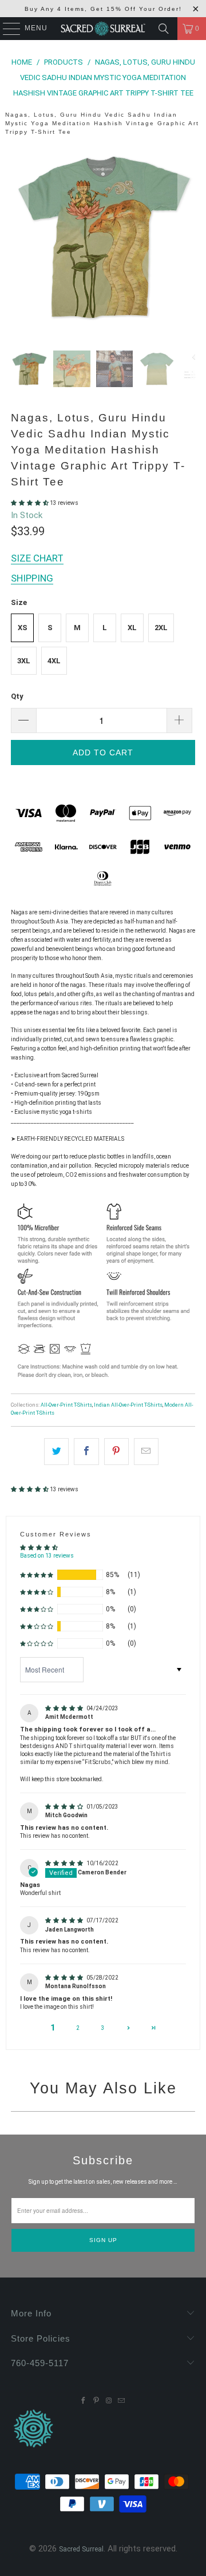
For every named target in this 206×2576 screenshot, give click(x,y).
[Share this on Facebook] (86, 1452)
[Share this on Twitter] (56, 1452)
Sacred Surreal (81, 2549)
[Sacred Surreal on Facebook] (84, 2401)
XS (23, 628)
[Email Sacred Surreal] (121, 2401)
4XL (54, 661)
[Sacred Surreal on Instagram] (109, 2401)
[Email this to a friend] (146, 1452)
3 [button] (103, 2028)
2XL (161, 628)
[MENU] (6, 29)
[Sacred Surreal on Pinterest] (96, 2401)
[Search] (164, 29)
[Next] (187, 239)
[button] (30, 503)
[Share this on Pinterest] (116, 1452)
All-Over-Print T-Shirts (66, 1405)
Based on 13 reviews (47, 1556)
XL (132, 628)
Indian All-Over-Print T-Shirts (128, 1405)
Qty (17, 696)
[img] (65, 1708)
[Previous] (19, 239)
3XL (24, 661)
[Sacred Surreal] (103, 29)
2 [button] (78, 2028)
